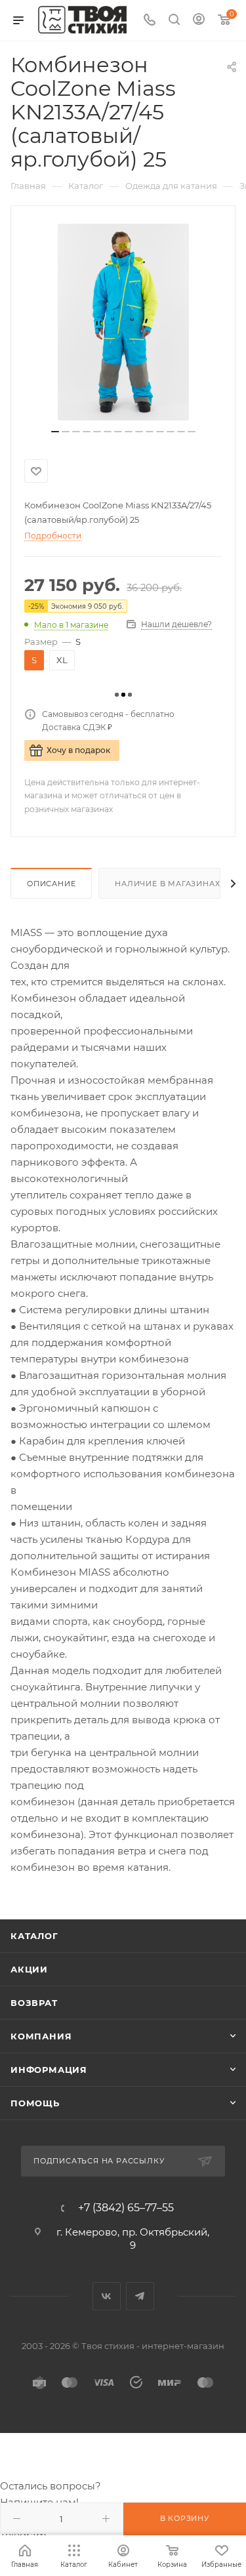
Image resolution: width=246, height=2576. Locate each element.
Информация (49, 2070)
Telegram (140, 2296)
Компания (41, 2036)
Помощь (35, 2103)
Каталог (34, 1936)
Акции (29, 1969)
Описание (51, 884)
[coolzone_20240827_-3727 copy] (123, 322)
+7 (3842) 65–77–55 (126, 2208)
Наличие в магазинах (167, 884)
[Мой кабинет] (199, 21)
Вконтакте (107, 2296)
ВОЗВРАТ (34, 2003)
